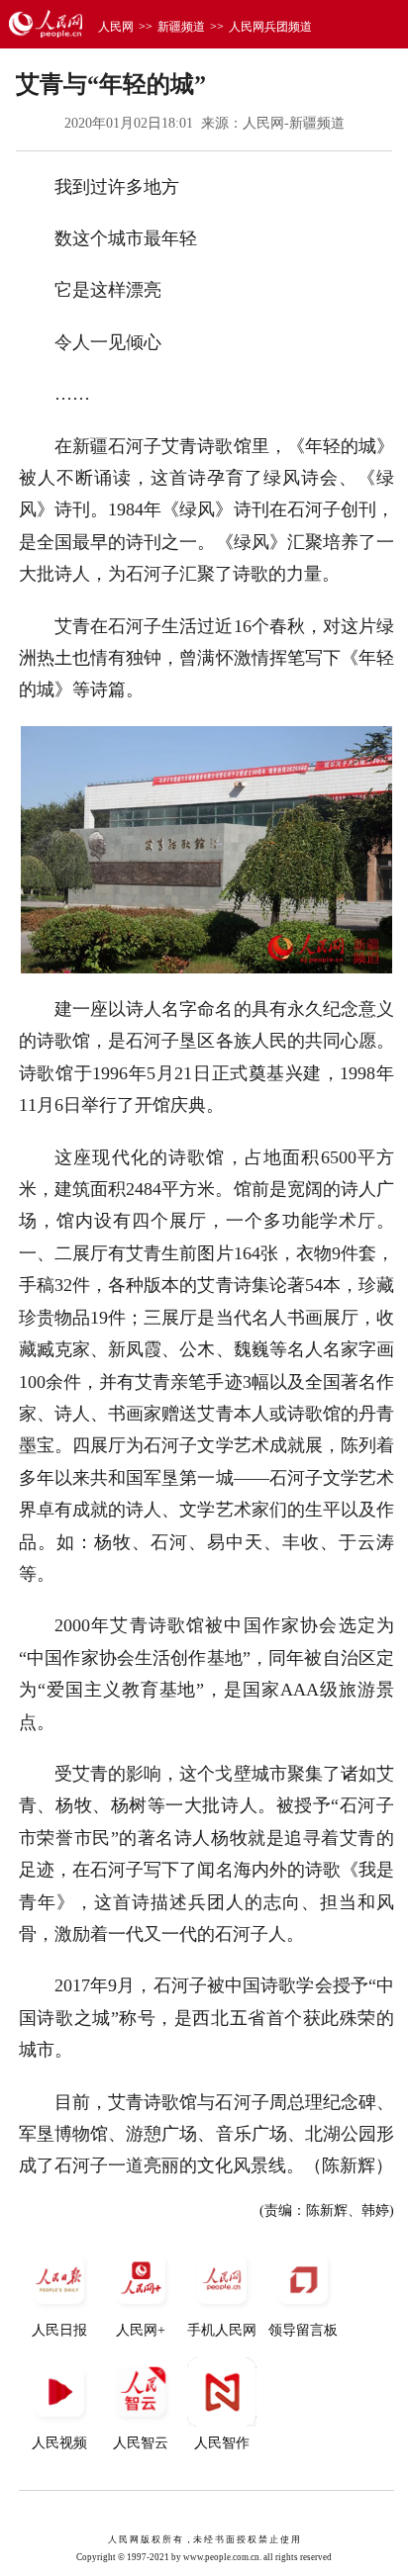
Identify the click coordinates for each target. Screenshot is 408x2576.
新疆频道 (181, 27)
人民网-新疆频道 (294, 123)
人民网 (116, 27)
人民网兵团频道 (270, 27)
